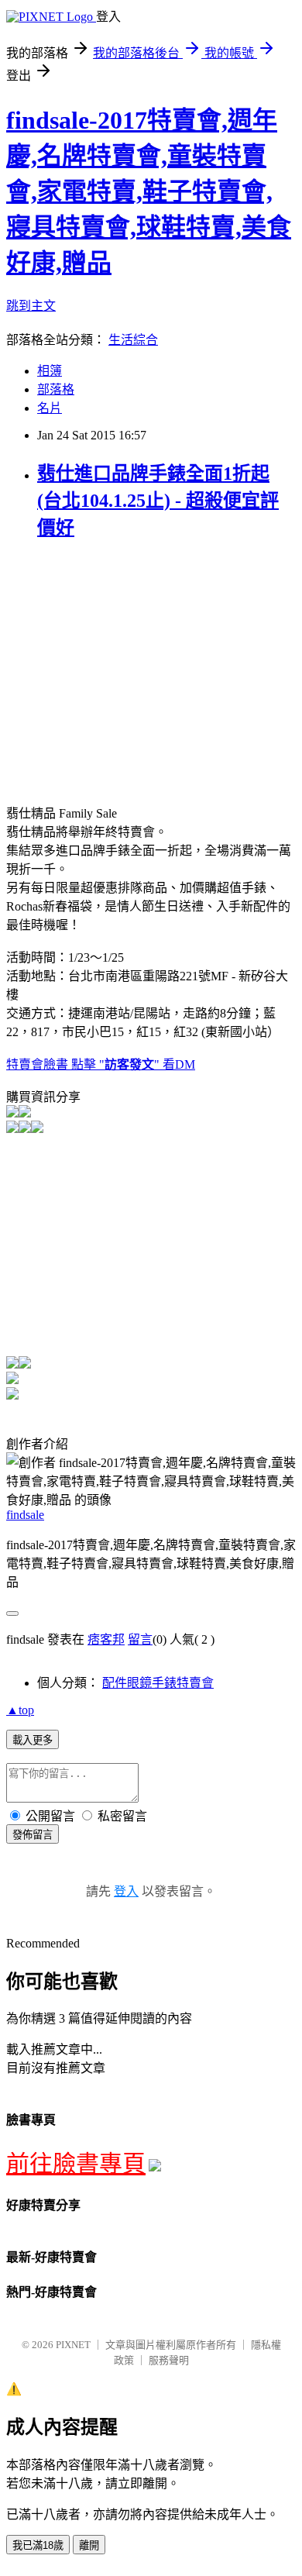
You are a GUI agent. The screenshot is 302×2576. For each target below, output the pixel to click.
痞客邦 (106, 1639)
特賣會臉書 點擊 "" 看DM (101, 1064)
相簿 (50, 371)
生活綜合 (133, 340)
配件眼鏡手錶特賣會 (158, 1683)
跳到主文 (31, 306)
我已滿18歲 (38, 2545)
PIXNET (73, 2345)
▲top (20, 1710)
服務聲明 (169, 2360)
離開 (89, 2545)
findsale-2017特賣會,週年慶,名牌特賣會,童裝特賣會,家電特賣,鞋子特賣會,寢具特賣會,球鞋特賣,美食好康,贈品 (149, 191)
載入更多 (33, 1740)
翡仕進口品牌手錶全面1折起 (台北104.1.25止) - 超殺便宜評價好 (158, 501)
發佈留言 (33, 1835)
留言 (140, 1639)
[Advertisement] (136, 663)
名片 (50, 408)
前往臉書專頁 (76, 2163)
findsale (25, 1515)
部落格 (56, 389)
